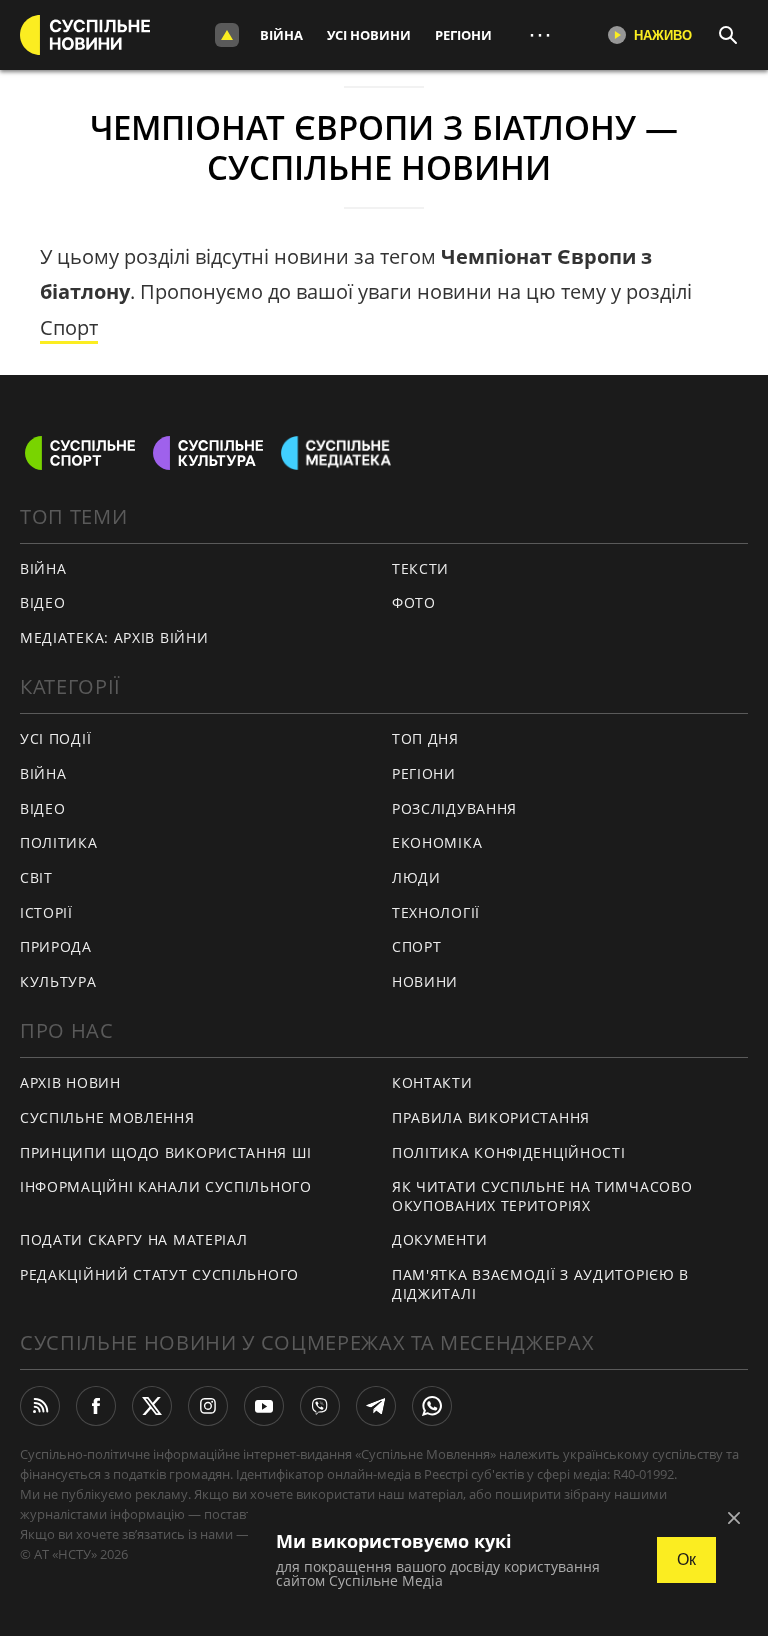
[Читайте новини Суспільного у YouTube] (264, 1406)
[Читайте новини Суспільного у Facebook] (96, 1406)
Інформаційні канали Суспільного (166, 1186)
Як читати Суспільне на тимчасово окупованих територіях (542, 1196)
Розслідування (454, 808)
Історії (46, 912)
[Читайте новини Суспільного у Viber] (320, 1406)
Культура (58, 981)
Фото (414, 602)
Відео (43, 602)
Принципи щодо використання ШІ (165, 1152)
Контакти (432, 1082)
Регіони (463, 35)
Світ (36, 877)
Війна (281, 35)
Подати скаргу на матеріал (134, 1239)
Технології (436, 912)
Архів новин (70, 1082)
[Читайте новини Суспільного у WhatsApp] (432, 1406)
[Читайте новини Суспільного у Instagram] (208, 1406)
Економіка (437, 842)
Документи (439, 1239)
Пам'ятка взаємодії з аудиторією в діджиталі (540, 1284)
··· (540, 34)
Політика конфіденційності (509, 1152)
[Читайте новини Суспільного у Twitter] (152, 1406)
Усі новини (369, 35)
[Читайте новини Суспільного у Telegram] (376, 1406)
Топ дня (425, 738)
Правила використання (491, 1117)
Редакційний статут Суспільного (159, 1274)
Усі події (55, 738)
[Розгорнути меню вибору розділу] (227, 35)
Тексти (420, 568)
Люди (416, 877)
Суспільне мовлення (107, 1117)
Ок (686, 1559)
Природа (56, 946)
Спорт (69, 327)
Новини (425, 981)
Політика (59, 842)
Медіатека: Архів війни (114, 637)
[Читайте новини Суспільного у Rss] (40, 1406)
